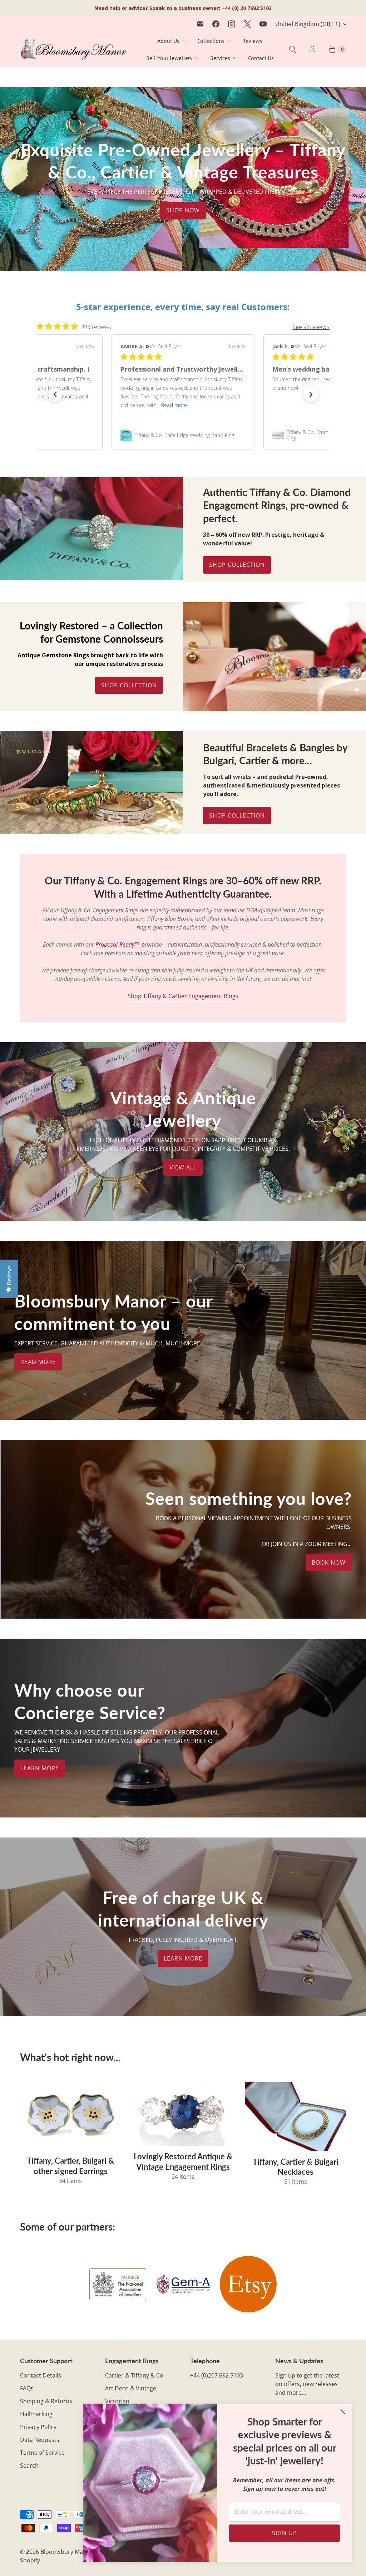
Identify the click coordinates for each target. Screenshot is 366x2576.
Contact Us (261, 58)
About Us (168, 41)
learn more (40, 1768)
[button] (55, 394)
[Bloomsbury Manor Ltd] (74, 50)
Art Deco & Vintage (131, 2388)
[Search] (292, 49)
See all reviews (311, 327)
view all (183, 1167)
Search (29, 2465)
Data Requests (40, 2440)
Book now (329, 1562)
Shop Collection (237, 565)
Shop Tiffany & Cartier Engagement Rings (183, 996)
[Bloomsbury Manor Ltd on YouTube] (263, 24)
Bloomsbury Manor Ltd (71, 2552)
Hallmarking (36, 2414)
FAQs (27, 2388)
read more (38, 1362)
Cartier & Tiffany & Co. (135, 2375)
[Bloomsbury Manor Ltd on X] (247, 24)
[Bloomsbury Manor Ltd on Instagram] (232, 24)
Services (220, 58)
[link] (183, 435)
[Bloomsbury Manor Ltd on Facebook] (216, 24)
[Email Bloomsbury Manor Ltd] (200, 24)
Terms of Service (42, 2453)
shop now (183, 211)
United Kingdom (308, 24)
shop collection (237, 815)
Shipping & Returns (46, 2401)
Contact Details (41, 2375)
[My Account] (312, 49)
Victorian (117, 2401)
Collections (211, 41)
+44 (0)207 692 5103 (217, 2375)
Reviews (252, 41)
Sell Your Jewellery (169, 58)
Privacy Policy (38, 2427)
